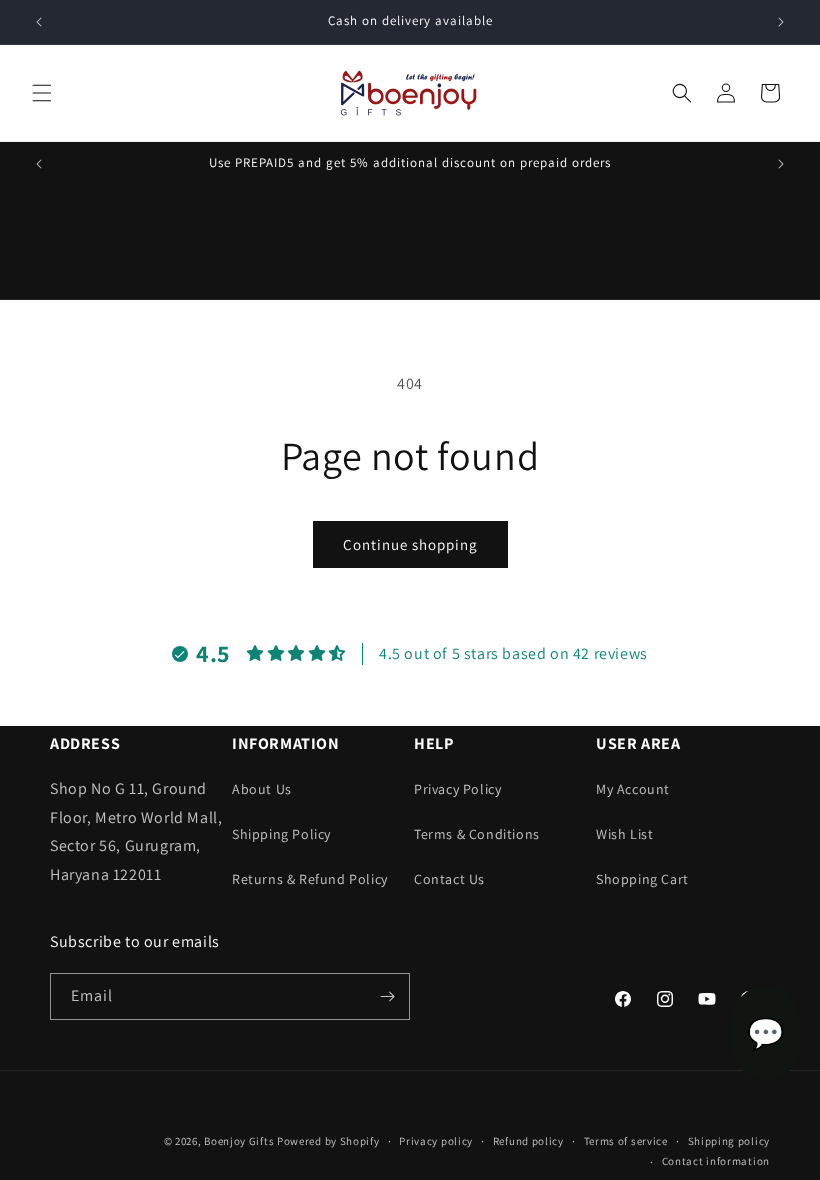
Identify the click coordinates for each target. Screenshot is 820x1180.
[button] (42, 93)
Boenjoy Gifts (239, 1141)
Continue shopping (410, 544)
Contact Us (449, 879)
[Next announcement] (781, 22)
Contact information (716, 1161)
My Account (633, 789)
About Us (262, 789)
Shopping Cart (642, 879)
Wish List (624, 834)
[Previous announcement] (39, 22)
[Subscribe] (387, 996)
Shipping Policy (281, 834)
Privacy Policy (457, 789)
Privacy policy (436, 1141)
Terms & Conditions (477, 834)
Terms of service (626, 1141)
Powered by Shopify (328, 1141)
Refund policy (528, 1141)
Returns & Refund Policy (310, 879)
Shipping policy (729, 1141)
